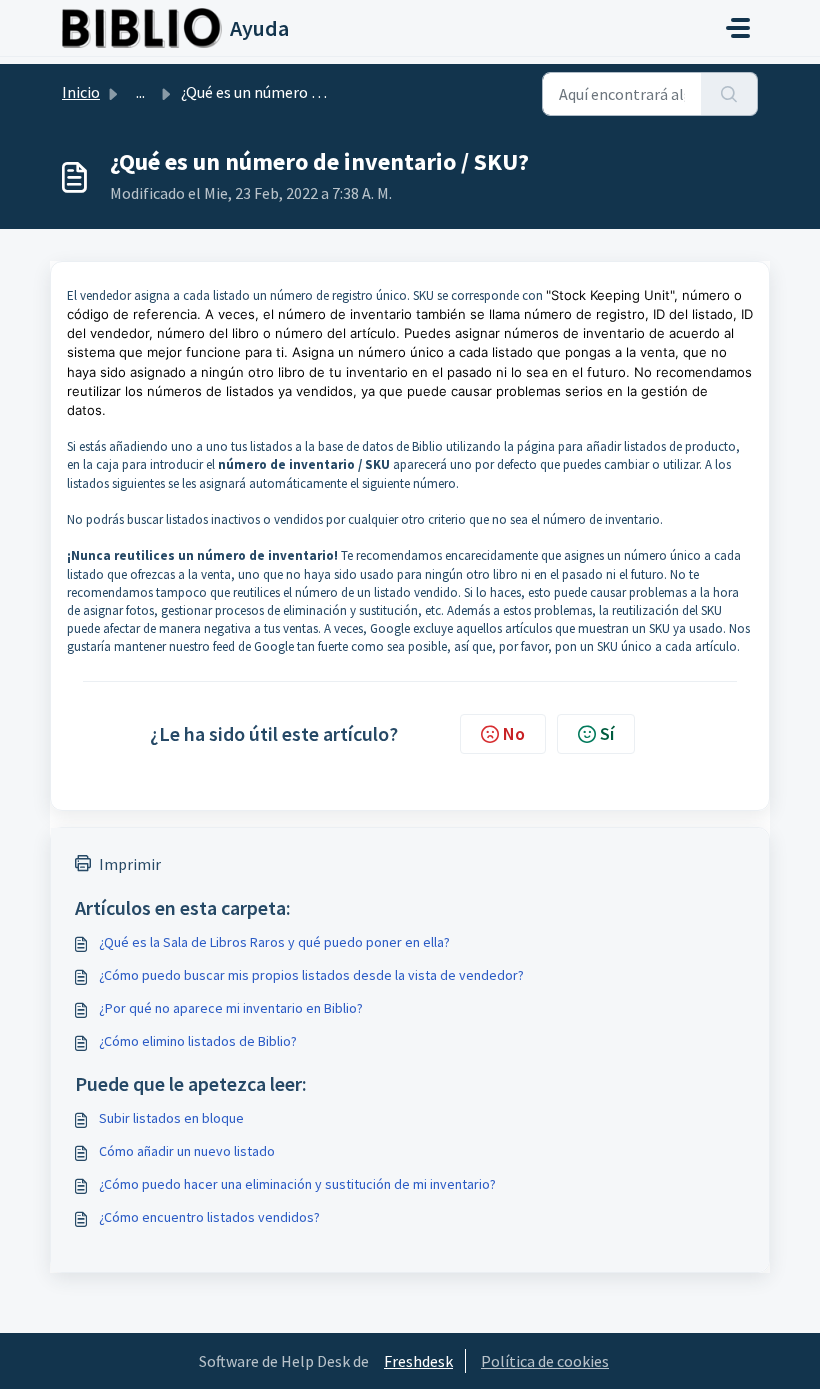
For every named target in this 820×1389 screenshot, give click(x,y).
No (514, 733)
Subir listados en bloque (171, 1118)
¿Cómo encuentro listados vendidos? (209, 1217)
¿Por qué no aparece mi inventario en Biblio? (231, 1008)
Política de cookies (545, 1361)
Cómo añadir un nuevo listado (187, 1151)
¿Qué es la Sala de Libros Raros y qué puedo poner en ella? (274, 942)
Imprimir (130, 864)
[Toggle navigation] (738, 28)
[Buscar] (729, 94)
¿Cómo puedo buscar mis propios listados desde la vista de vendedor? (311, 975)
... (140, 92)
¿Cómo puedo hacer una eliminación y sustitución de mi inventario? (297, 1184)
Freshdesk (418, 1361)
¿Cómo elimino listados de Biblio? (198, 1041)
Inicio (81, 92)
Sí (607, 733)
